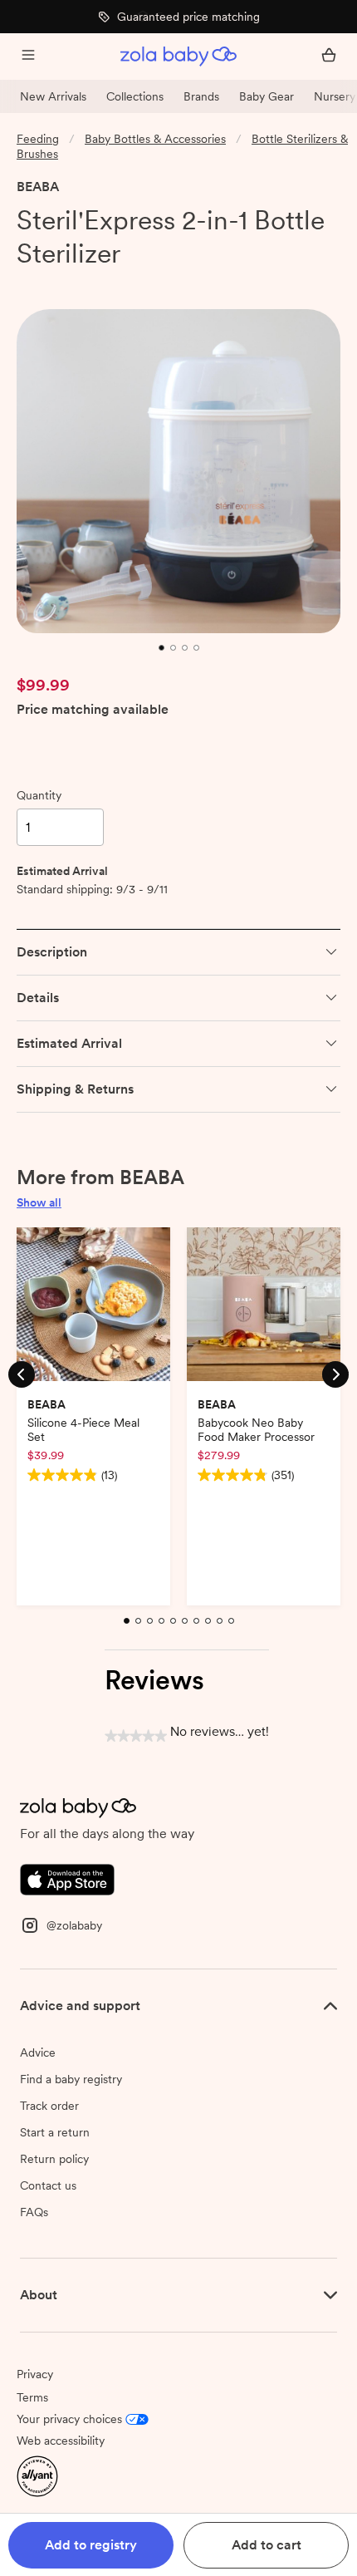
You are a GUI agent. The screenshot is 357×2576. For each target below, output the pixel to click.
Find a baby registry (71, 2079)
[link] (51, 283)
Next (335, 1374)
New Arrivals (53, 96)
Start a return (55, 2132)
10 (233, 1630)
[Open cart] (329, 57)
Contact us (48, 2185)
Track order (49, 2106)
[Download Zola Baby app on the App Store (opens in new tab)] (67, 1878)
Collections (135, 96)
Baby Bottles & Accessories (155, 139)
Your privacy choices (69, 2419)
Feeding (38, 139)
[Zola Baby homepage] (178, 57)
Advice (38, 2052)
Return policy (54, 2159)
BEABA (38, 187)
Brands (201, 96)
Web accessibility (61, 2441)
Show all (39, 1202)
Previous (22, 1374)
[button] (91, 2545)
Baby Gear (267, 96)
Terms (32, 2397)
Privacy (35, 2374)
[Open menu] (28, 57)
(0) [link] (110, 283)
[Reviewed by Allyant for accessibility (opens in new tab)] (37, 2475)
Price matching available (93, 710)
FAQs (34, 2212)
